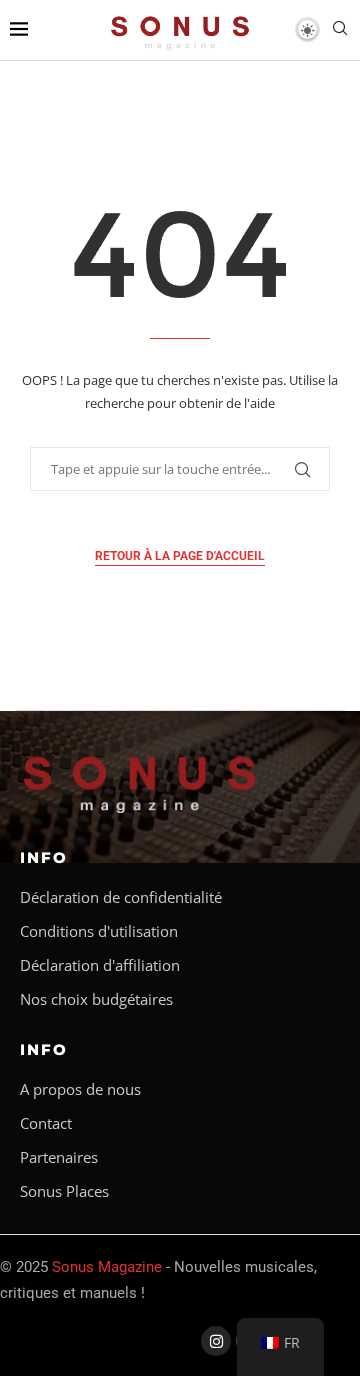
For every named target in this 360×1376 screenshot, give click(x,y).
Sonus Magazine (107, 1267)
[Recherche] (340, 30)
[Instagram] (216, 1341)
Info (44, 857)
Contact (46, 1123)
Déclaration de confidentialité (121, 897)
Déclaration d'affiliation (100, 965)
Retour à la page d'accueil (180, 556)
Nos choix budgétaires (96, 999)
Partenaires (59, 1157)
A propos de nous (80, 1089)
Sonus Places (64, 1191)
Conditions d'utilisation (99, 931)
